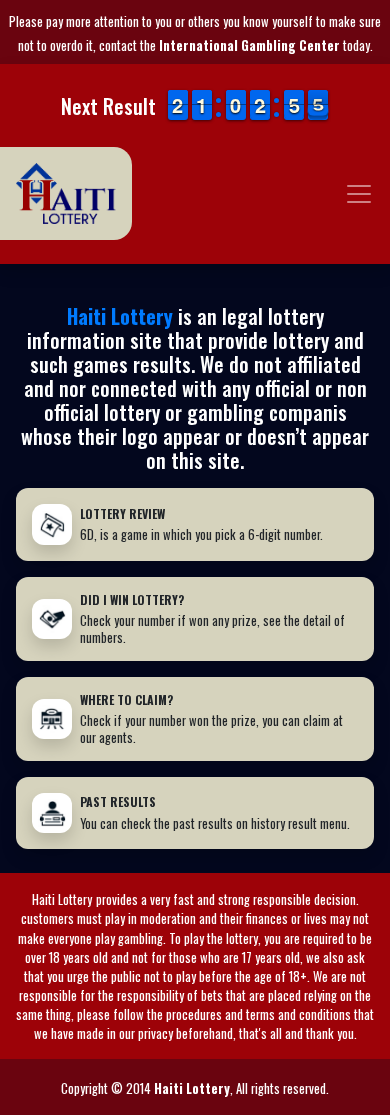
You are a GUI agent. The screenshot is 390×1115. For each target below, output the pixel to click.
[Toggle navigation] (359, 194)
